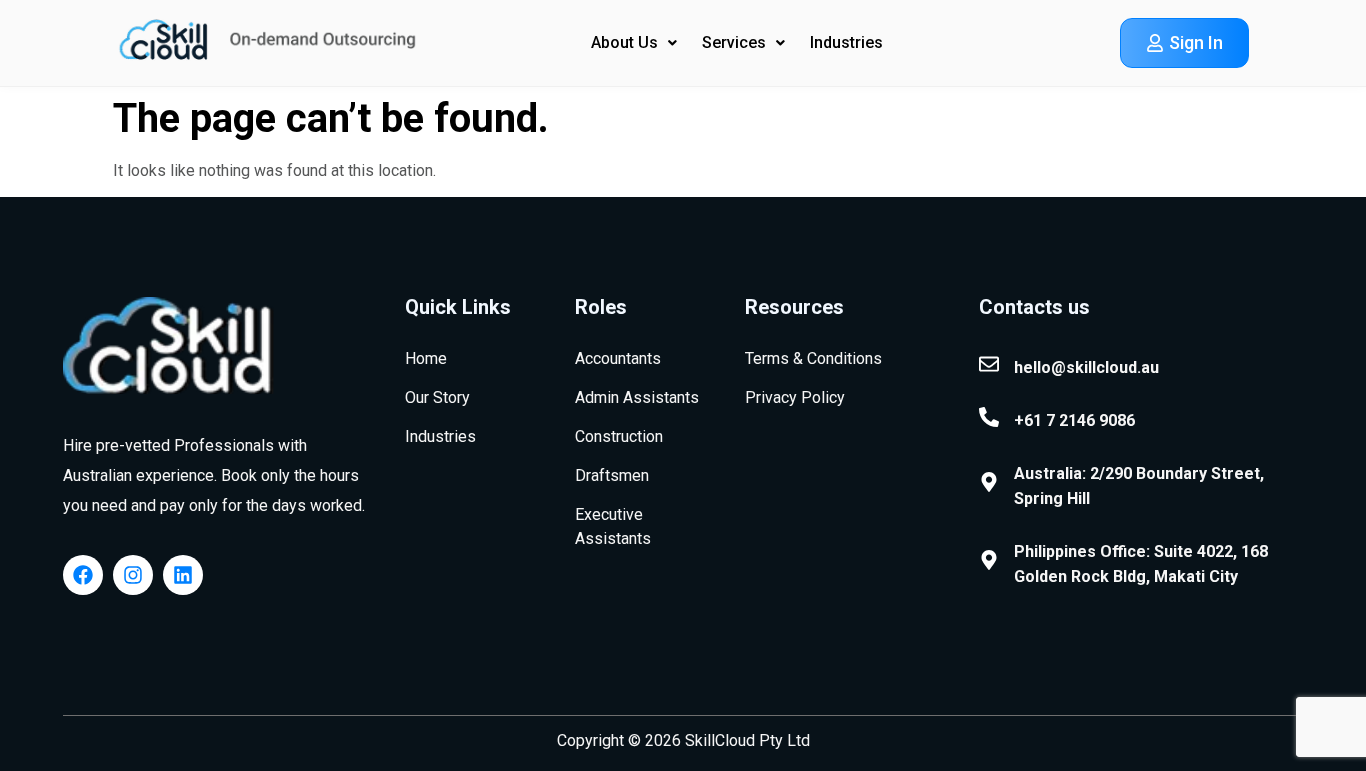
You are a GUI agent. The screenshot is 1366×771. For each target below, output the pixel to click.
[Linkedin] (183, 575)
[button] (634, 43)
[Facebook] (83, 575)
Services (734, 42)
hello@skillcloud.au (1086, 367)
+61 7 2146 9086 (1074, 420)
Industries (846, 42)
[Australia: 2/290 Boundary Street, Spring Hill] (989, 482)
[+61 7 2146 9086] (989, 417)
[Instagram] (133, 575)
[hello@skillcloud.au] (989, 364)
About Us (624, 42)
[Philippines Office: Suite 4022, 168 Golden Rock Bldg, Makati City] (989, 560)
